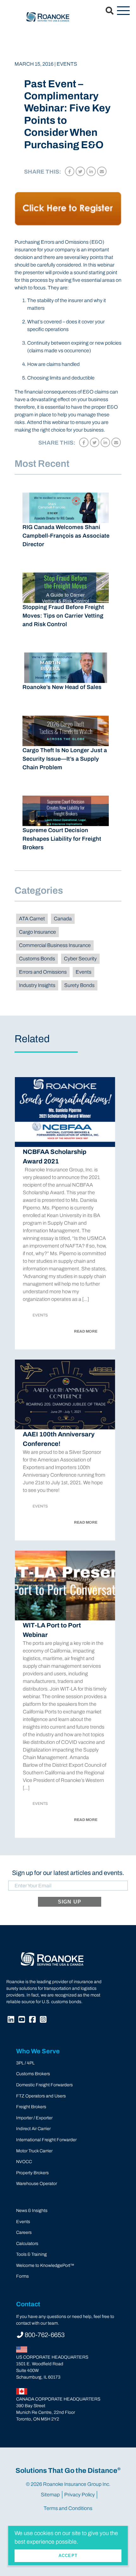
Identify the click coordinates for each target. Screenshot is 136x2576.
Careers (24, 2232)
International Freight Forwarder (46, 2140)
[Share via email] (102, 171)
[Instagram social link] (44, 2020)
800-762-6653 (45, 2335)
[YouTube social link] (22, 2020)
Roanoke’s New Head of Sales (62, 687)
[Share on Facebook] (70, 171)
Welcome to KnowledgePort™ (45, 2265)
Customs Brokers (33, 2074)
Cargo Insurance (37, 932)
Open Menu (123, 11)
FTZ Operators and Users (41, 2096)
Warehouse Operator (37, 2184)
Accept (68, 2556)
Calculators (27, 2244)
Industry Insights (37, 985)
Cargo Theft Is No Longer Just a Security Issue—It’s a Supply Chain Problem (65, 759)
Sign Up (70, 1902)
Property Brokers (32, 2173)
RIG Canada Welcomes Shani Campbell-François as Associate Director (66, 536)
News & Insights (32, 2211)
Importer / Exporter (34, 2118)
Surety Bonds (79, 985)
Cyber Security (80, 959)
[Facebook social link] (33, 2020)
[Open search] (106, 11)
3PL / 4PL (25, 2063)
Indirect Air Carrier (33, 2129)
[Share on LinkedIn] (91, 171)
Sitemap (50, 2495)
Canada (63, 919)
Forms (22, 2276)
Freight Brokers (31, 2107)
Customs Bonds (37, 959)
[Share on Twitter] (80, 171)
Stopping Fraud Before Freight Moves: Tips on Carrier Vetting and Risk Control (63, 616)
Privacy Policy (80, 2495)
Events (83, 972)
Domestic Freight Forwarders (44, 2085)
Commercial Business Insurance (55, 945)
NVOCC (24, 2162)
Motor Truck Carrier (34, 2151)
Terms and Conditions (68, 2508)
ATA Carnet (32, 919)
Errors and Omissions (43, 972)
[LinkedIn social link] (12, 2020)
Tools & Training (31, 2254)
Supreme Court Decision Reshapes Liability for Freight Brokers (62, 839)
